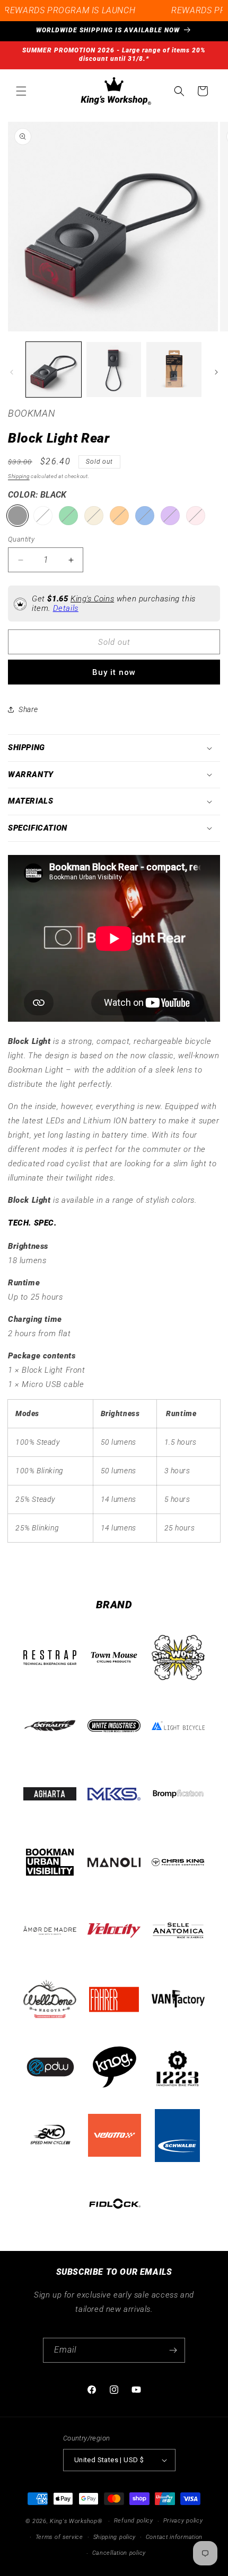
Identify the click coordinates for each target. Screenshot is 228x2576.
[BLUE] (145, 516)
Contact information (174, 2537)
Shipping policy (115, 2537)
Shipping (19, 476)
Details (66, 608)
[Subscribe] (173, 2350)
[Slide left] (12, 372)
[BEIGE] (94, 516)
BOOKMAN (31, 413)
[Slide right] (216, 372)
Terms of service (59, 2537)
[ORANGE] (119, 516)
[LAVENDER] (170, 516)
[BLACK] (17, 516)
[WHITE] (43, 516)
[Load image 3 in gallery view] (174, 370)
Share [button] (28, 709)
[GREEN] (68, 516)
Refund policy (134, 2521)
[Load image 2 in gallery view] (114, 370)
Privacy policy (183, 2521)
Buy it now (114, 672)
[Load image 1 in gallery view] (54, 370)
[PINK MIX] (196, 516)
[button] (21, 91)
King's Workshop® (76, 2521)
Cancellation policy (119, 2553)
